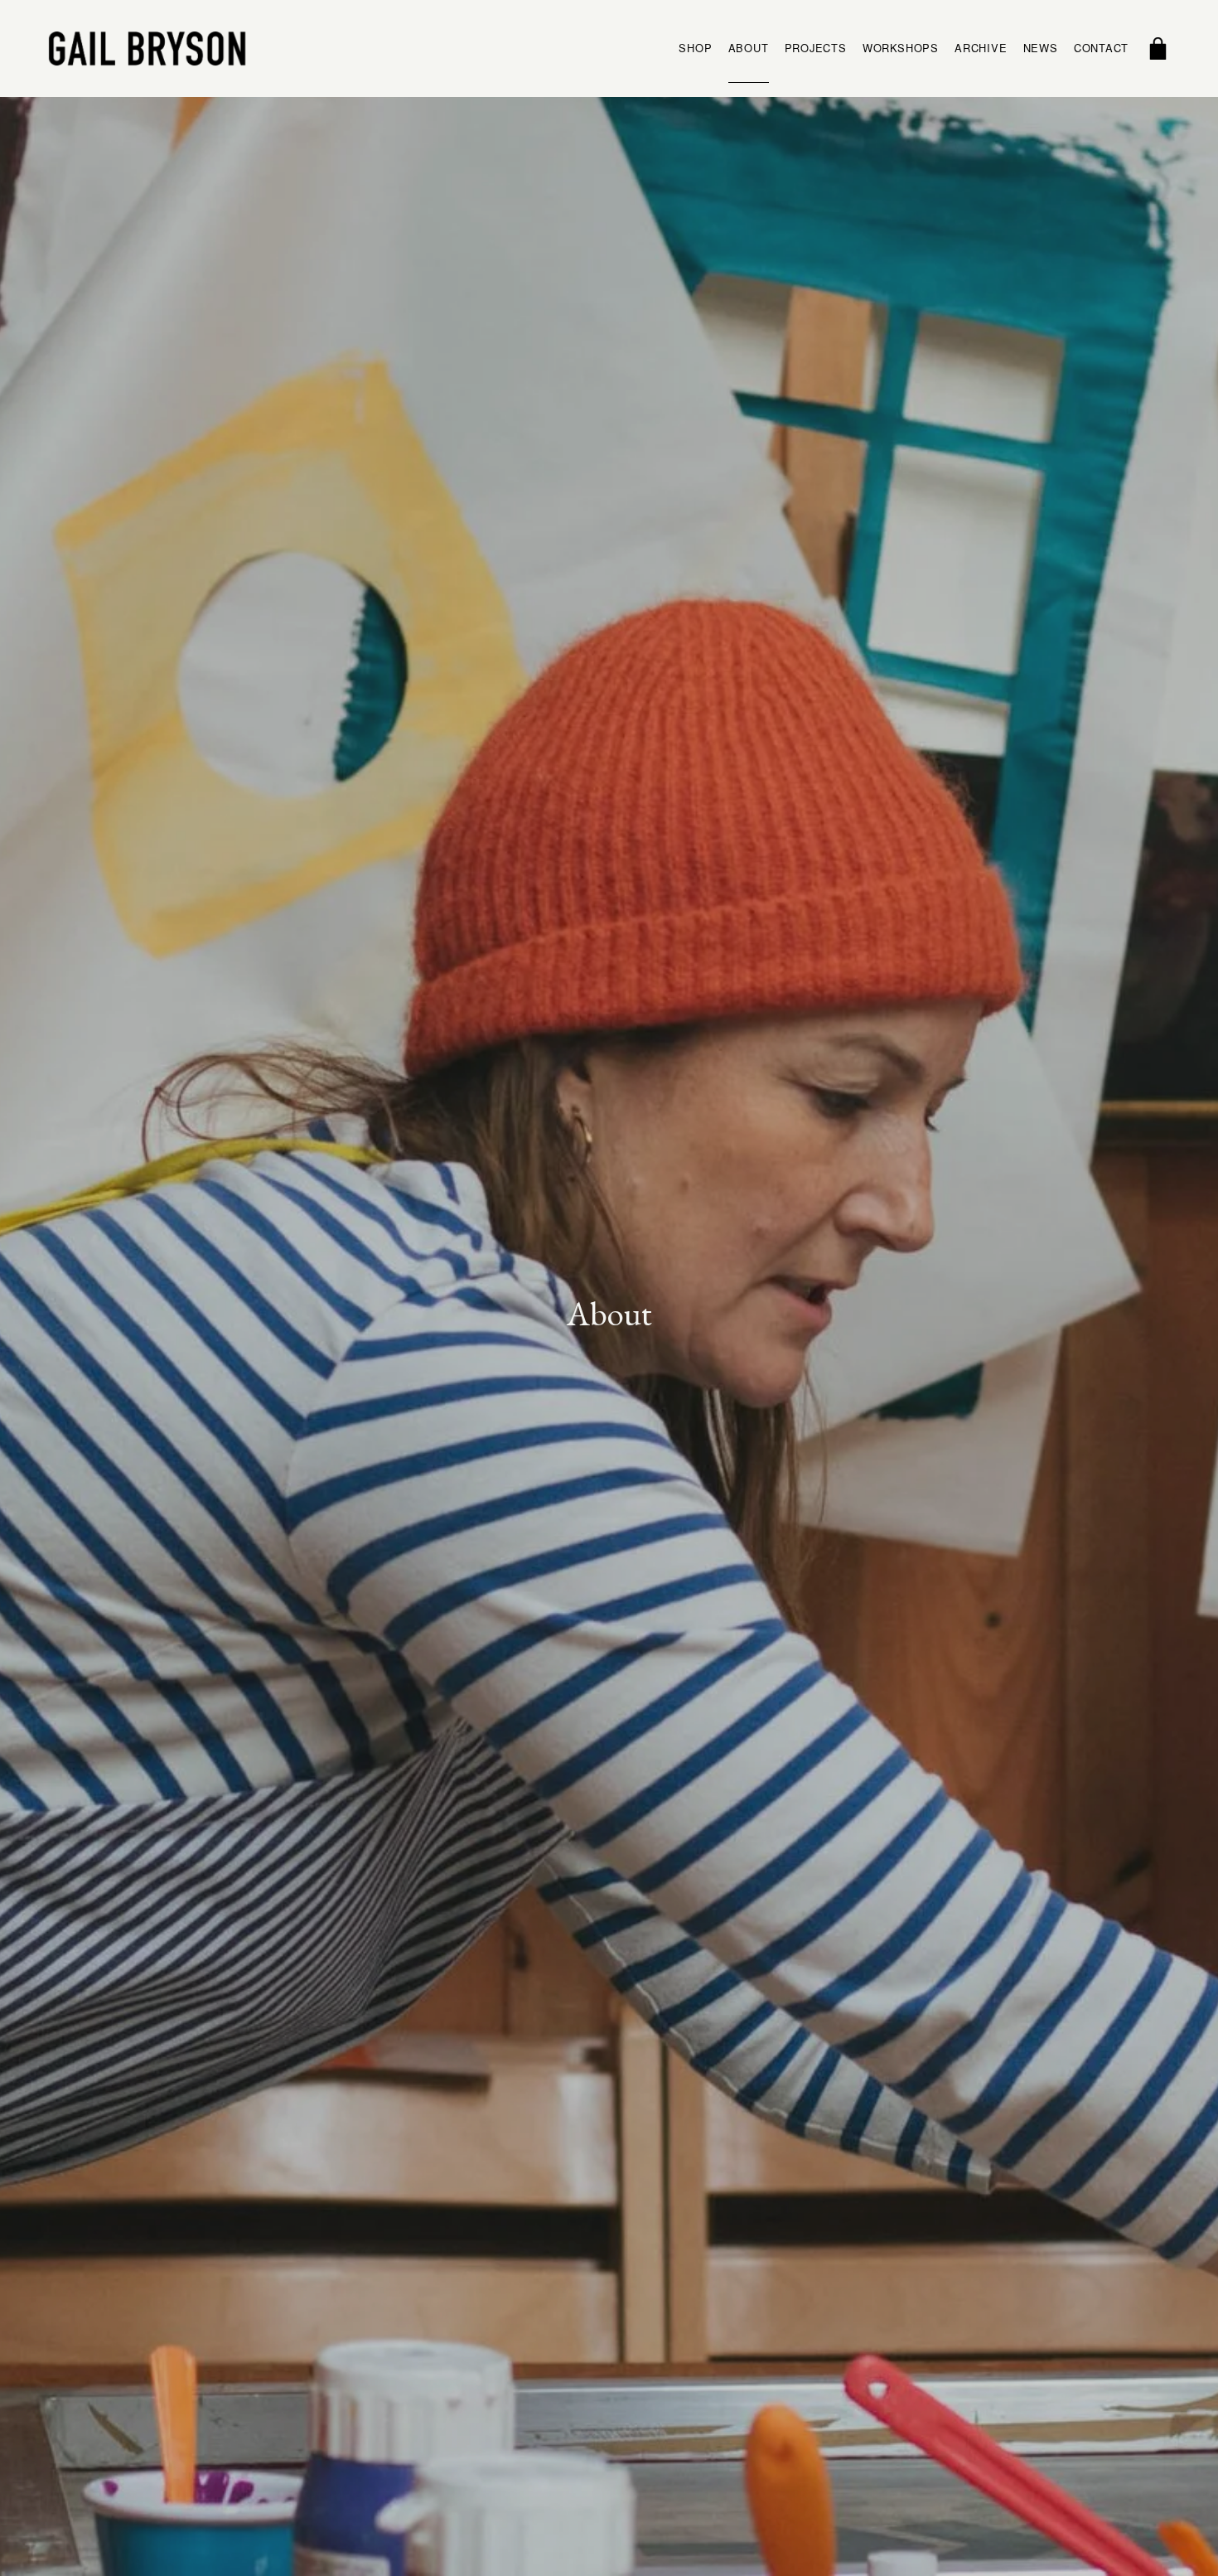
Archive (981, 48)
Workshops (901, 48)
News (1041, 48)
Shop (695, 48)
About (749, 48)
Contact (1101, 48)
